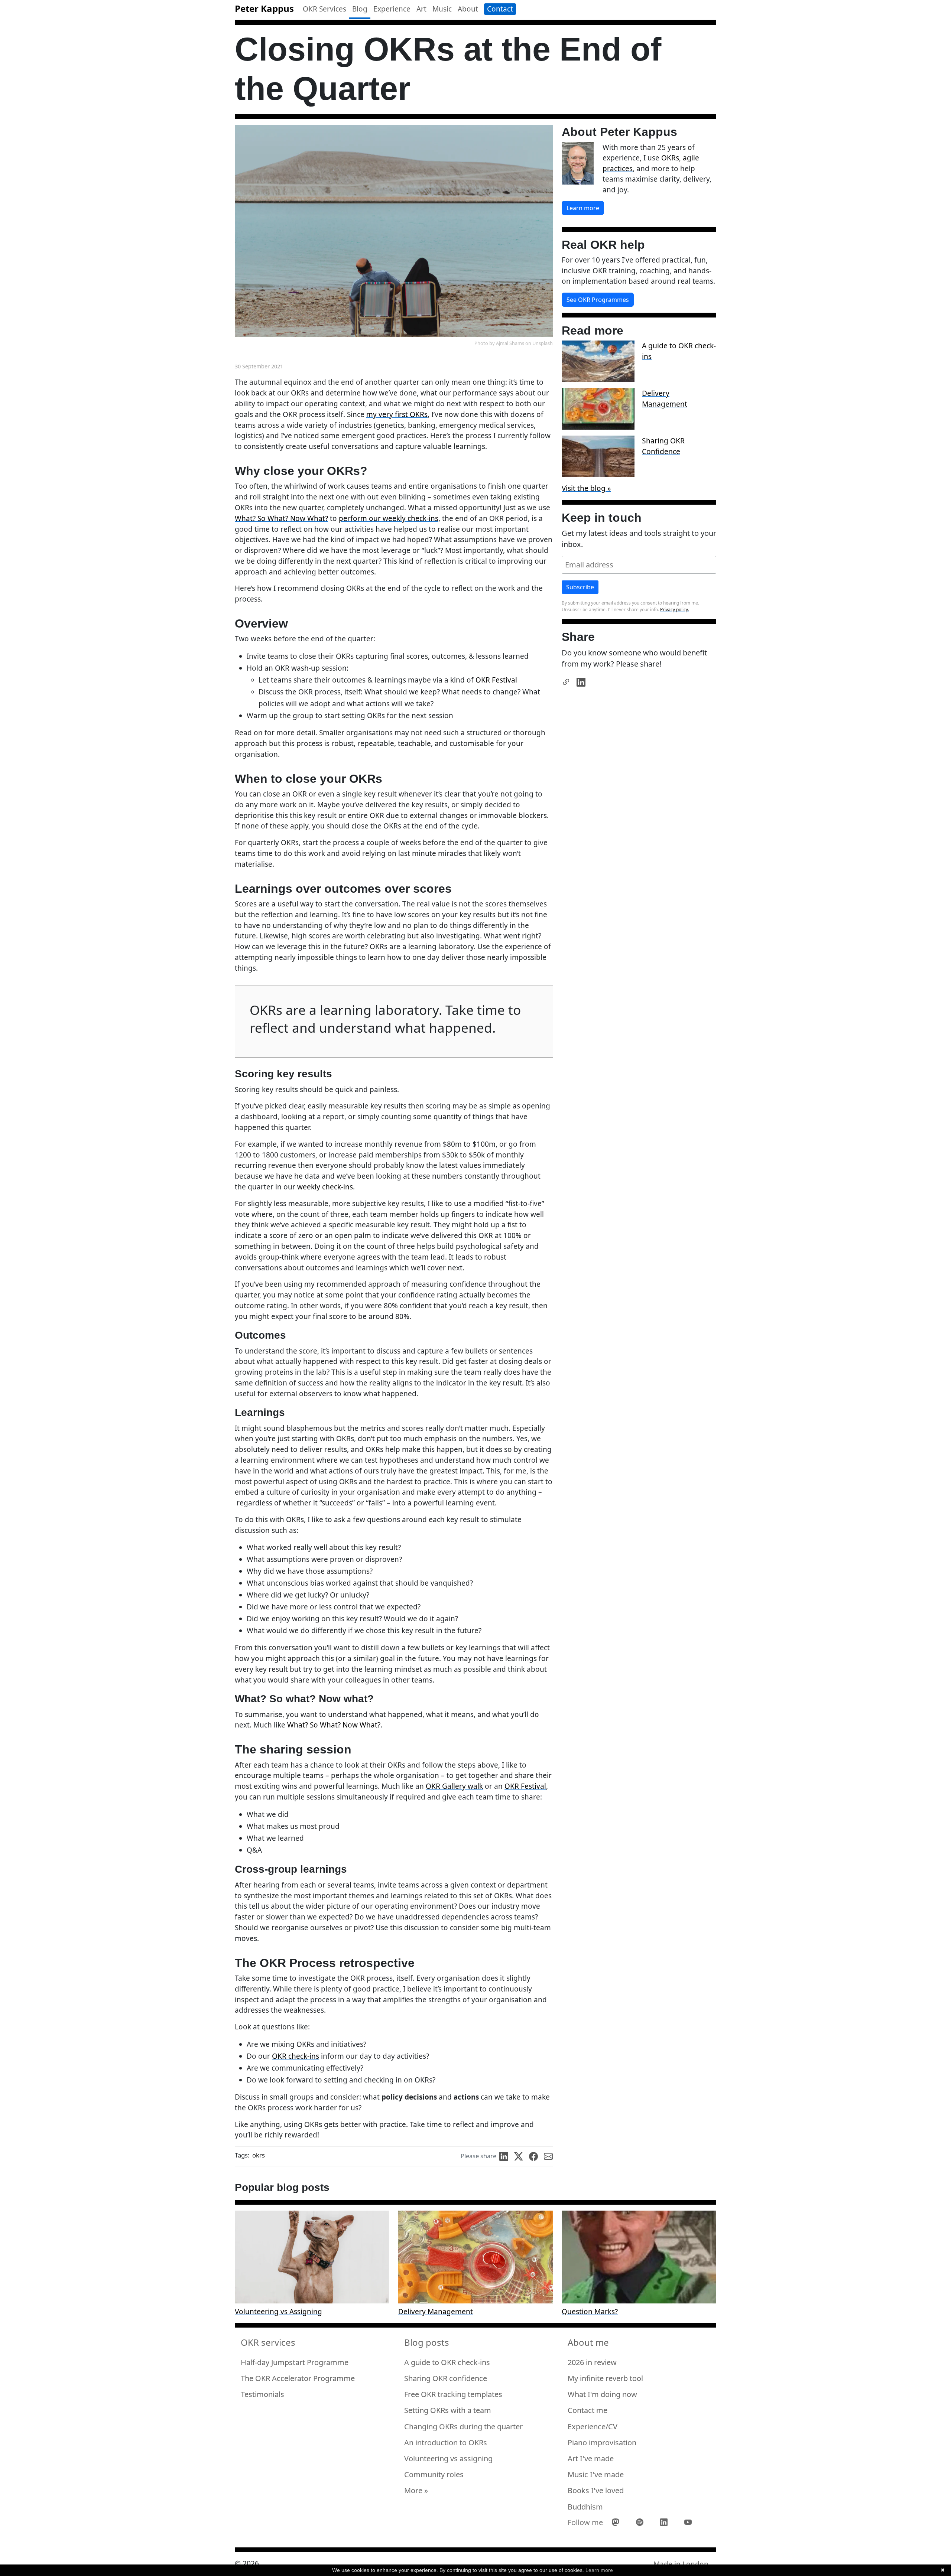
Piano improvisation (602, 2443)
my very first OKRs (397, 414)
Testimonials (262, 2394)
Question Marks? (590, 2312)
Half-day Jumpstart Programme (295, 2362)
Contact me (588, 2410)
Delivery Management (665, 398)
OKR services (268, 2342)
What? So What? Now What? (281, 518)
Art (421, 9)
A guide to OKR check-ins (447, 2362)
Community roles (434, 2474)
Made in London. (682, 2564)
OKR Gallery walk (454, 1786)
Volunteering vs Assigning (278, 2312)
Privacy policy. (675, 610)
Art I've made (591, 2458)
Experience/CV (593, 2427)
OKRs (670, 158)
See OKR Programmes (598, 300)
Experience (392, 9)
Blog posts (427, 2342)
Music (442, 9)
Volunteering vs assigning (448, 2458)
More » (416, 2490)
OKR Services (324, 9)
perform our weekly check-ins (389, 518)
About (468, 9)
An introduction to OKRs (446, 2443)
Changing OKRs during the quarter (463, 2427)
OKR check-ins (296, 2056)
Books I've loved (596, 2490)
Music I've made (596, 2474)
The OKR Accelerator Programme (298, 2378)
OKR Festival (496, 680)
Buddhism (585, 2507)
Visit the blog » (586, 488)
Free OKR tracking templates (453, 2394)
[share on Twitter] (522, 2156)
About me (588, 2342)
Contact (500, 9)
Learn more (583, 208)
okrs (259, 2155)
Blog (360, 9)
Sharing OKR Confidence (663, 446)
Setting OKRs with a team (448, 2410)
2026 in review (592, 2362)
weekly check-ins (325, 1187)
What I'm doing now (602, 2394)
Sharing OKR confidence (446, 2378)
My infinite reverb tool (605, 2378)
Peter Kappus (264, 8)
